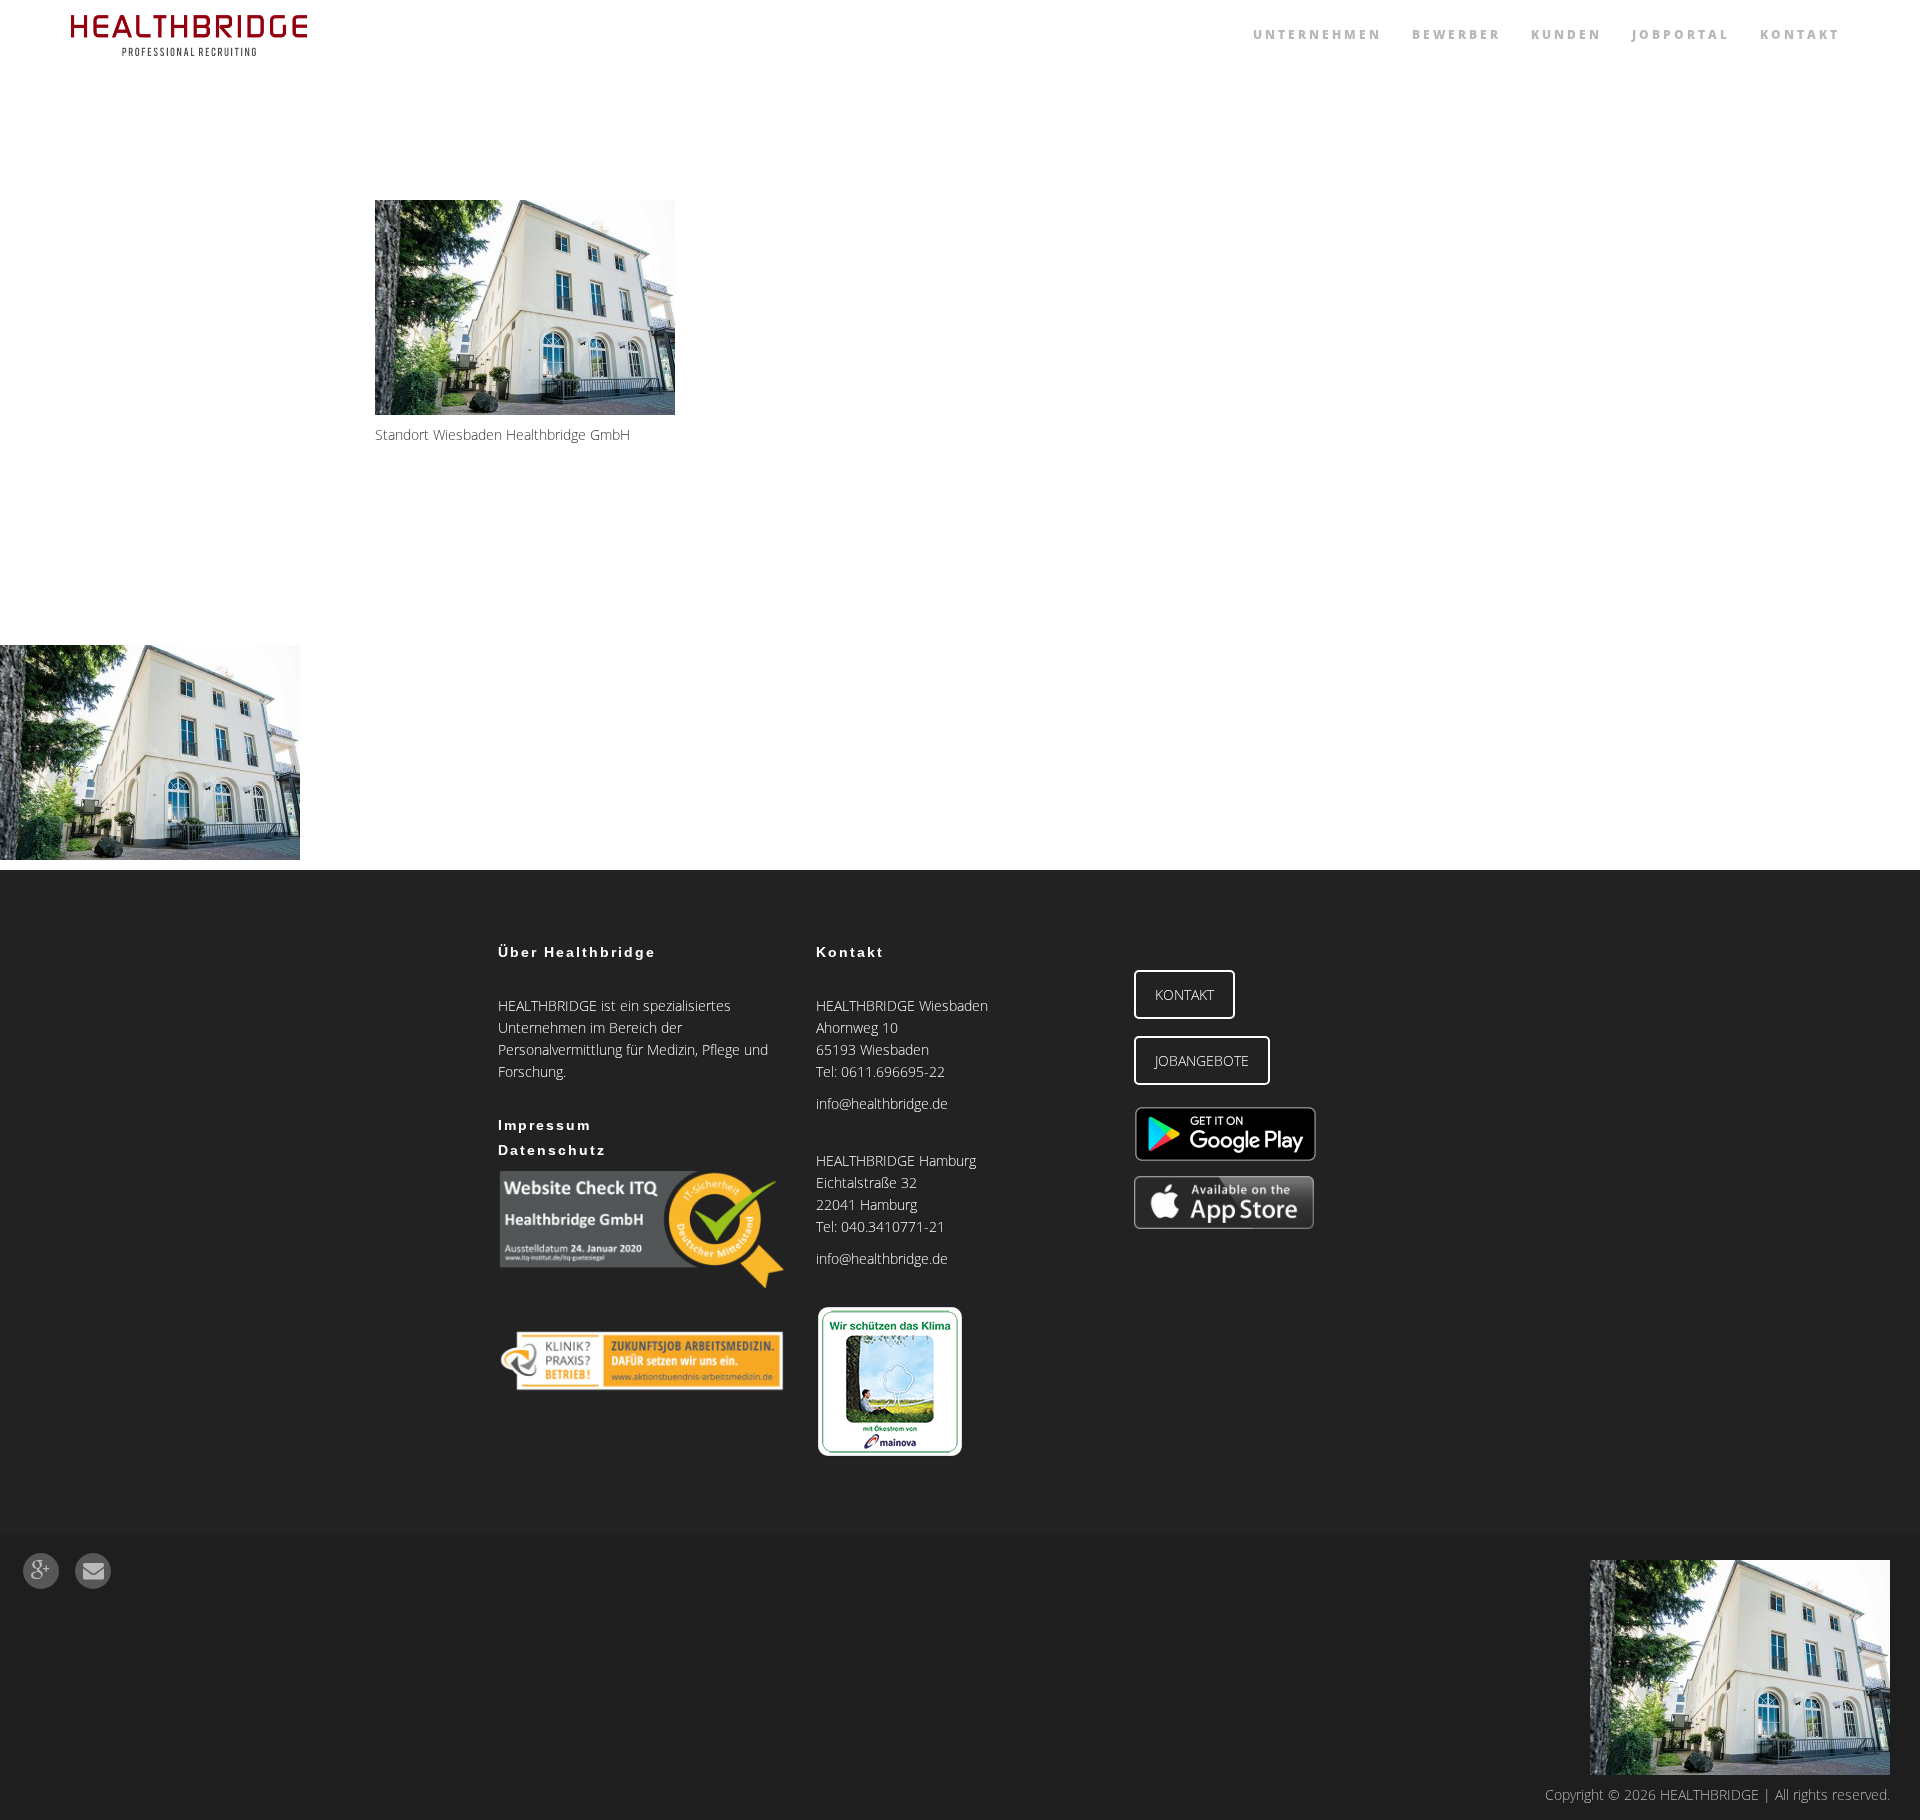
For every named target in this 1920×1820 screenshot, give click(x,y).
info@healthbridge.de (882, 1103)
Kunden (1566, 34)
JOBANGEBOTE (1202, 1060)
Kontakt (1800, 34)
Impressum (544, 1125)
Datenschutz (552, 1150)
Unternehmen (1317, 34)
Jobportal (1681, 34)
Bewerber (1456, 34)
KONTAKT (1184, 994)
